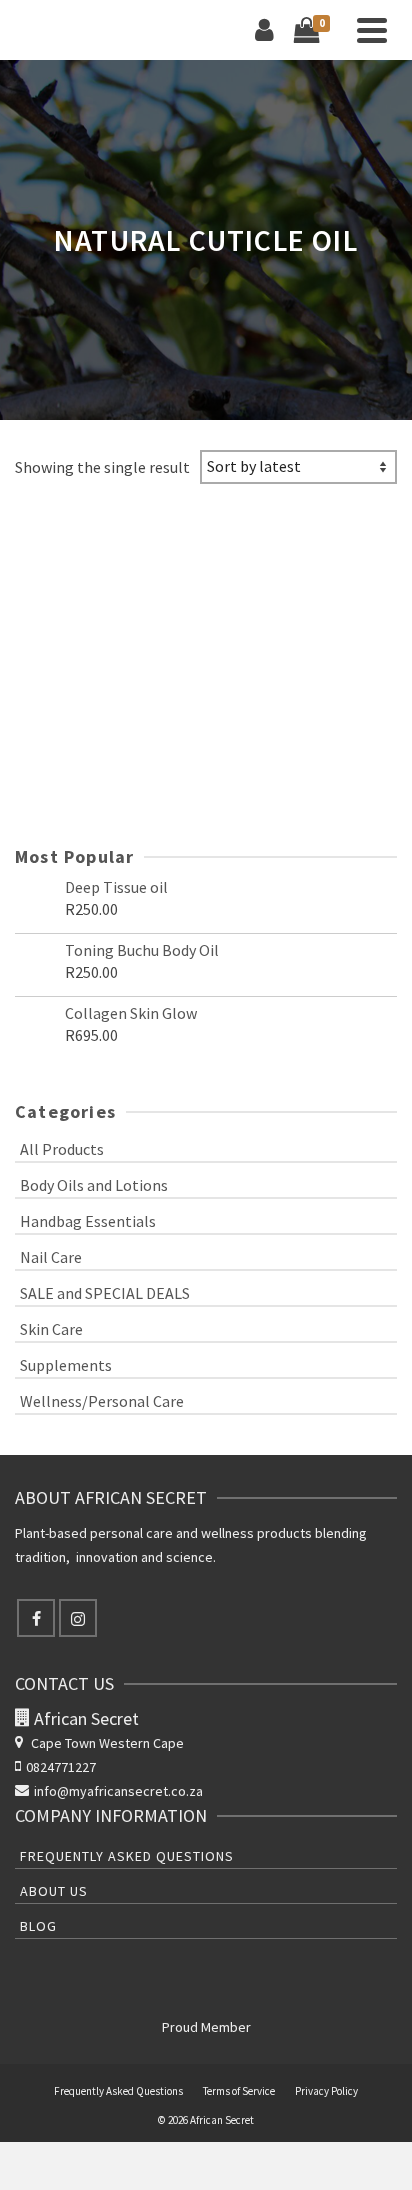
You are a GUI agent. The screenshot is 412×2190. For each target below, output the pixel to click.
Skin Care (51, 1329)
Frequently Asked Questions (127, 1856)
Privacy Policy (326, 2091)
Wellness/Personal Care (102, 1401)
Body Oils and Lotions (94, 1185)
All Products (62, 1149)
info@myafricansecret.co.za (118, 1791)
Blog (38, 1926)
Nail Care (51, 1257)
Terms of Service (239, 2091)
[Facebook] (36, 1618)
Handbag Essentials (88, 1221)
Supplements (66, 1365)
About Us (54, 1891)
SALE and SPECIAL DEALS (105, 1293)
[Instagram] (78, 1618)
